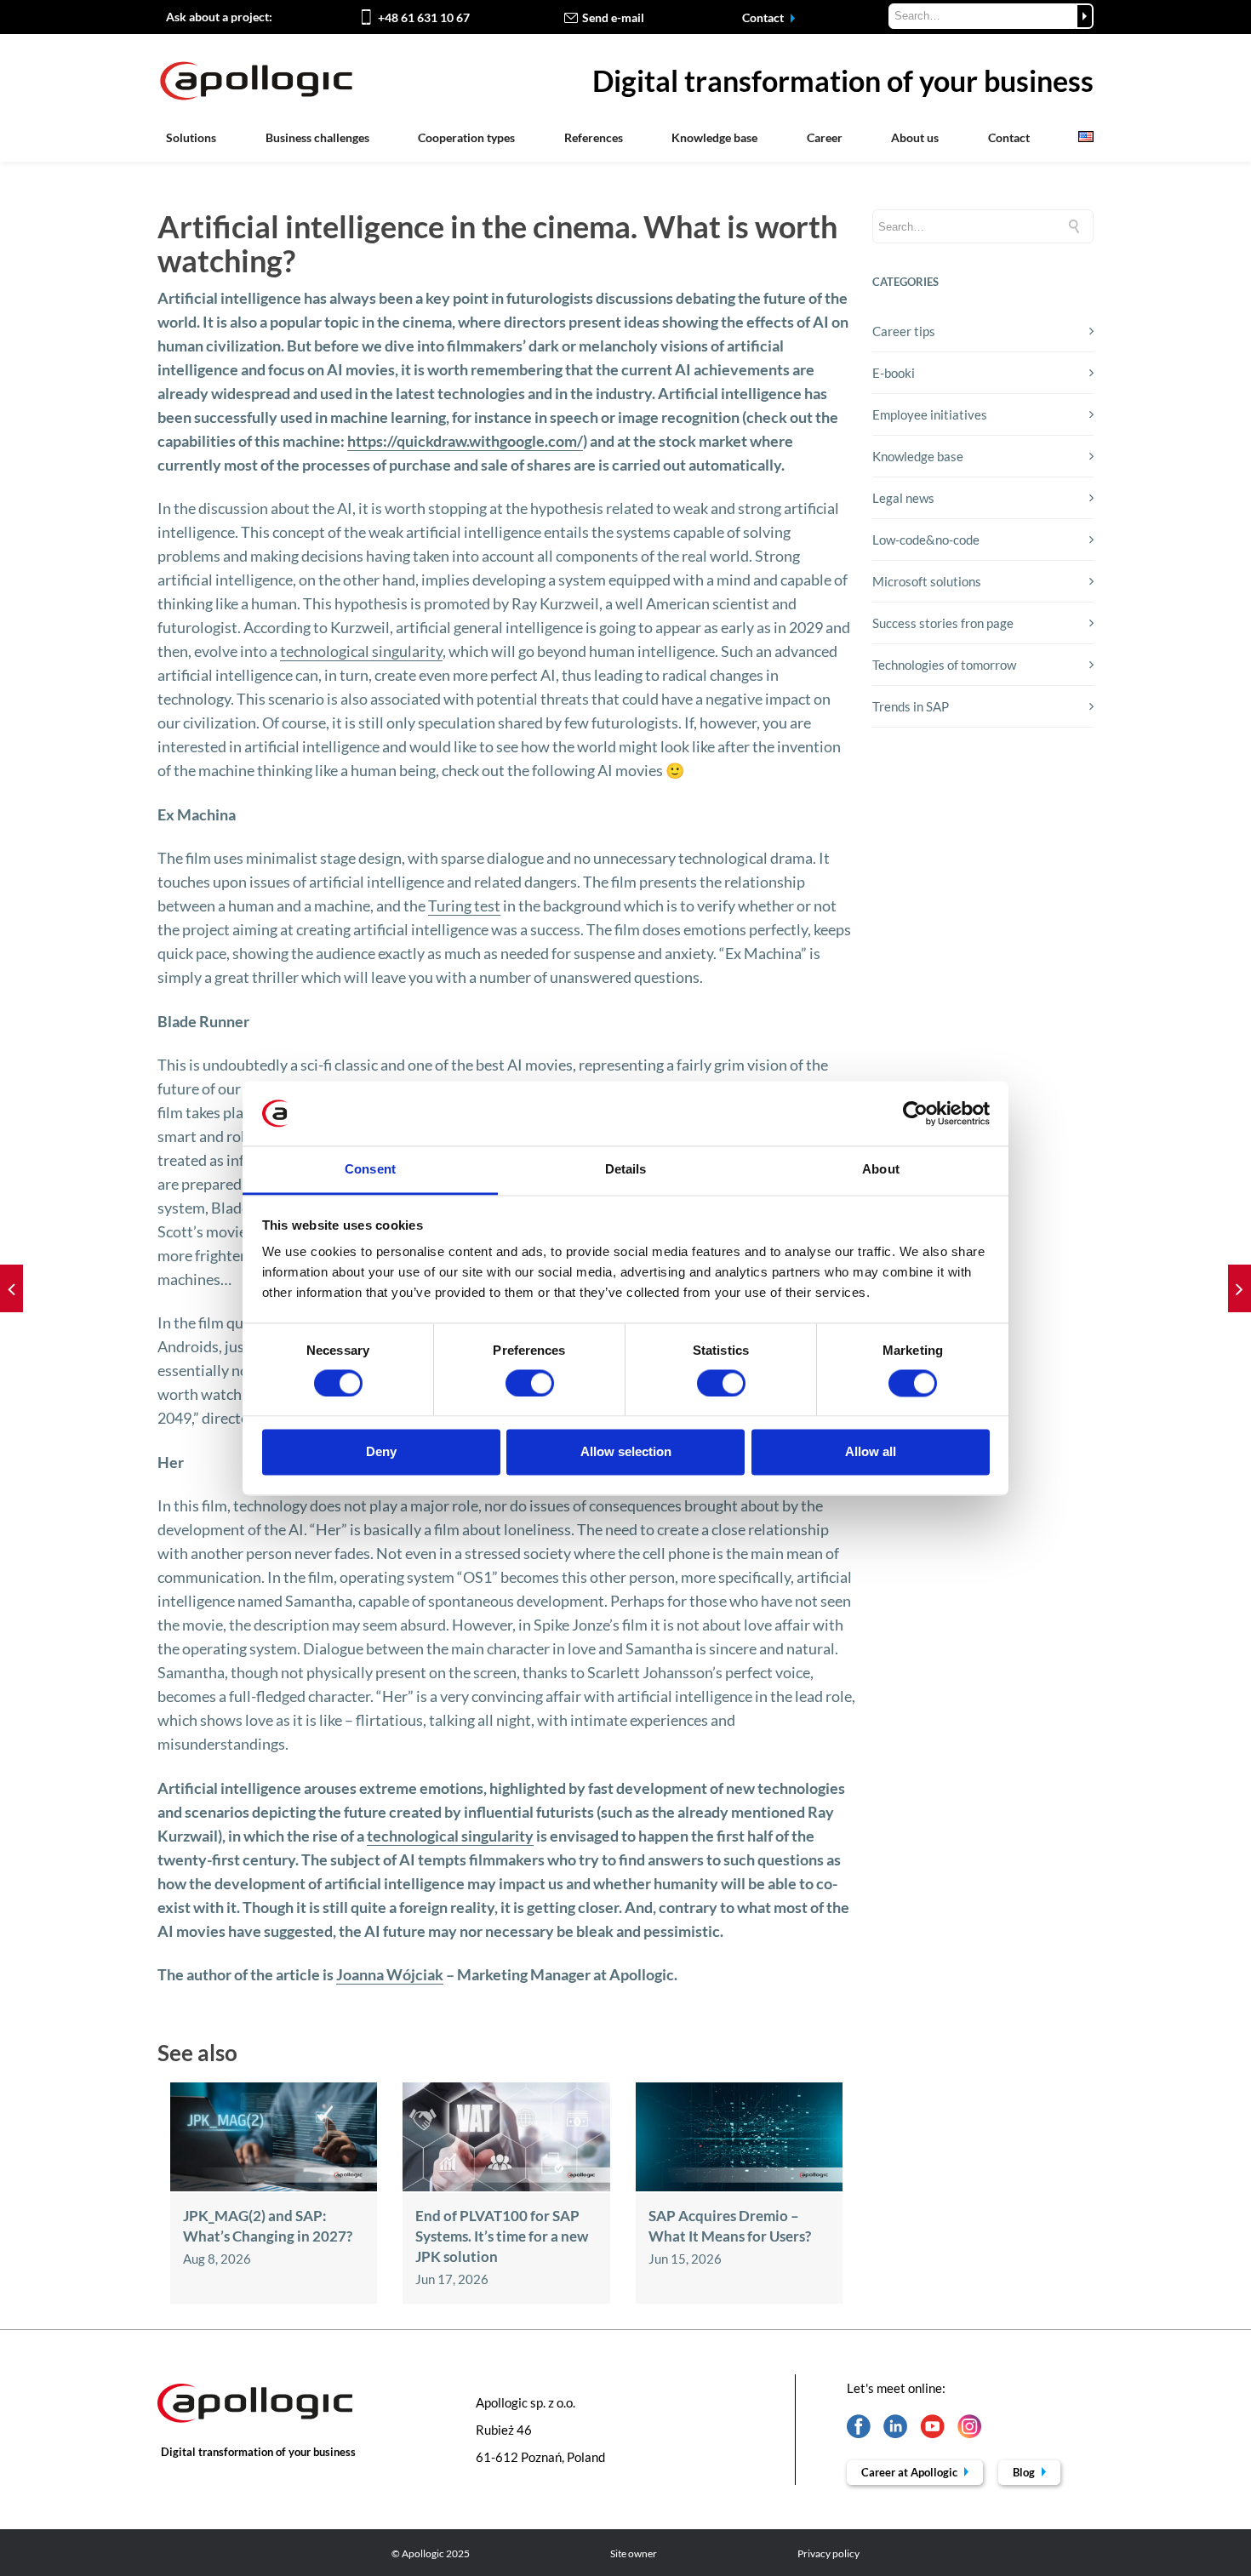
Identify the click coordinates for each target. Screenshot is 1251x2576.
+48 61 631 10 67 (424, 17)
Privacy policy (828, 2553)
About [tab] (881, 1170)
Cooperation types (466, 137)
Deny (381, 1452)
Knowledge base (714, 137)
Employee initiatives (930, 414)
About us (915, 137)
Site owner (634, 2553)
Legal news (903, 498)
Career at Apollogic (911, 2472)
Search (1085, 16)
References (594, 137)
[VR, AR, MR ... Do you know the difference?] (1240, 1288)
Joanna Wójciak (390, 1974)
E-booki (894, 373)
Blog (1025, 2472)
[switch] (530, 1383)
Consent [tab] (370, 1170)
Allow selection (626, 1452)
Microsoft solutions (927, 581)
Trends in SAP (911, 706)
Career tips (904, 331)
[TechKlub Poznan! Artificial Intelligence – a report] (11, 1288)
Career (825, 137)
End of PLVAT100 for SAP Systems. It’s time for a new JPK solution (502, 2236)
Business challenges (317, 137)
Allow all (871, 1452)
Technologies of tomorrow (944, 665)
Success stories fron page (943, 623)
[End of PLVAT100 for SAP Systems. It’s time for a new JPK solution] (506, 2186)
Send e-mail (613, 17)
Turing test (464, 905)
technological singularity (361, 651)
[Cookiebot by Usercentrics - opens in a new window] (915, 1113)
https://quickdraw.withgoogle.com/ (465, 441)
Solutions (191, 137)
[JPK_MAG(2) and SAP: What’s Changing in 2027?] (274, 2186)
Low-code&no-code (926, 540)
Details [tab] (626, 1170)
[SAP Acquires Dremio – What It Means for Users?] (739, 2186)
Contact (764, 17)
